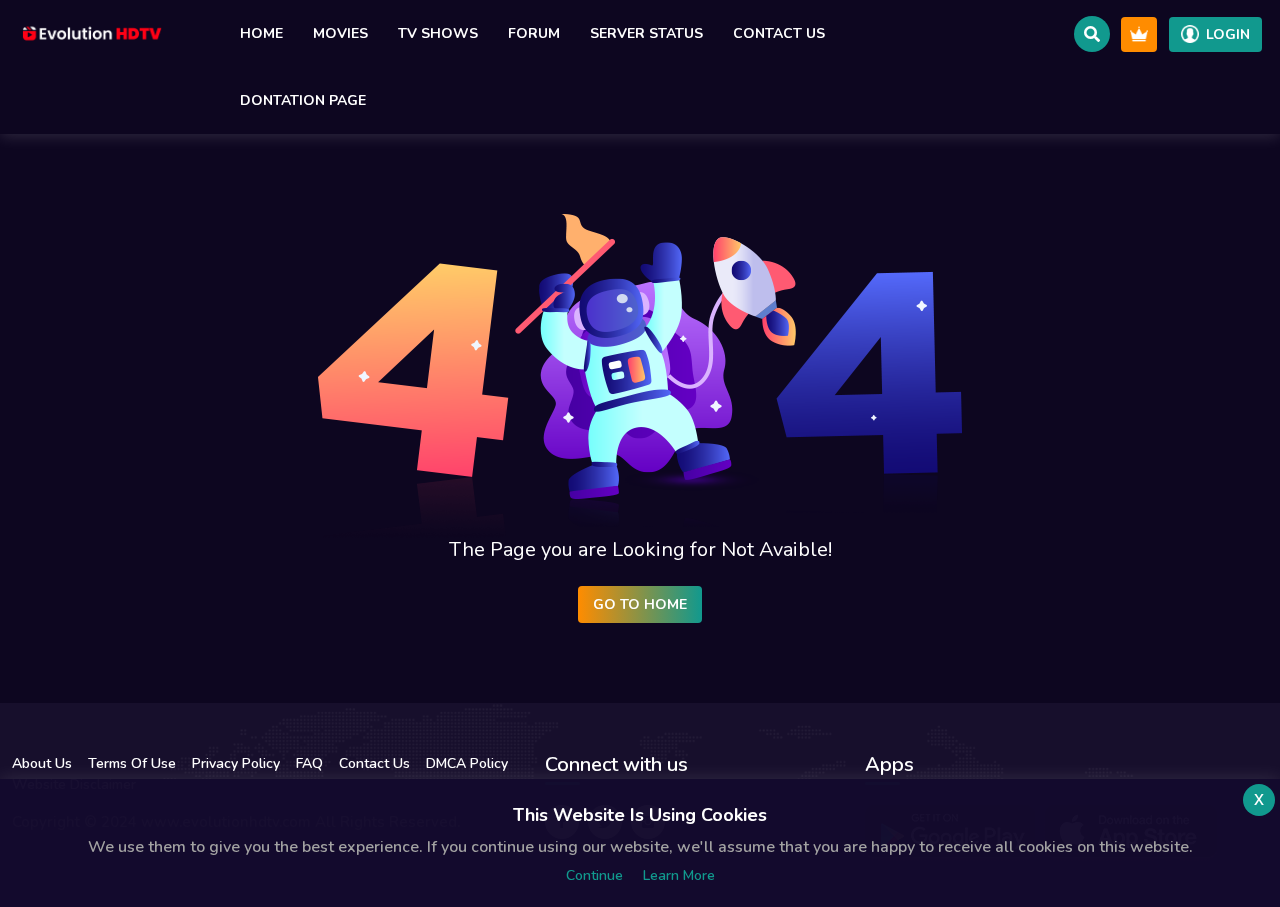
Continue (594, 875)
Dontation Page (303, 100)
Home (261, 33)
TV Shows (438, 33)
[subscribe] (1139, 34)
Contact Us (779, 33)
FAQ (309, 763)
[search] (1092, 34)
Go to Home (640, 604)
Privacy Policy (236, 763)
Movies (340, 33)
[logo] (92, 34)
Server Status (646, 33)
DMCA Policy (467, 763)
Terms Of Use (132, 763)
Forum (534, 33)
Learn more (679, 875)
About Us (42, 763)
